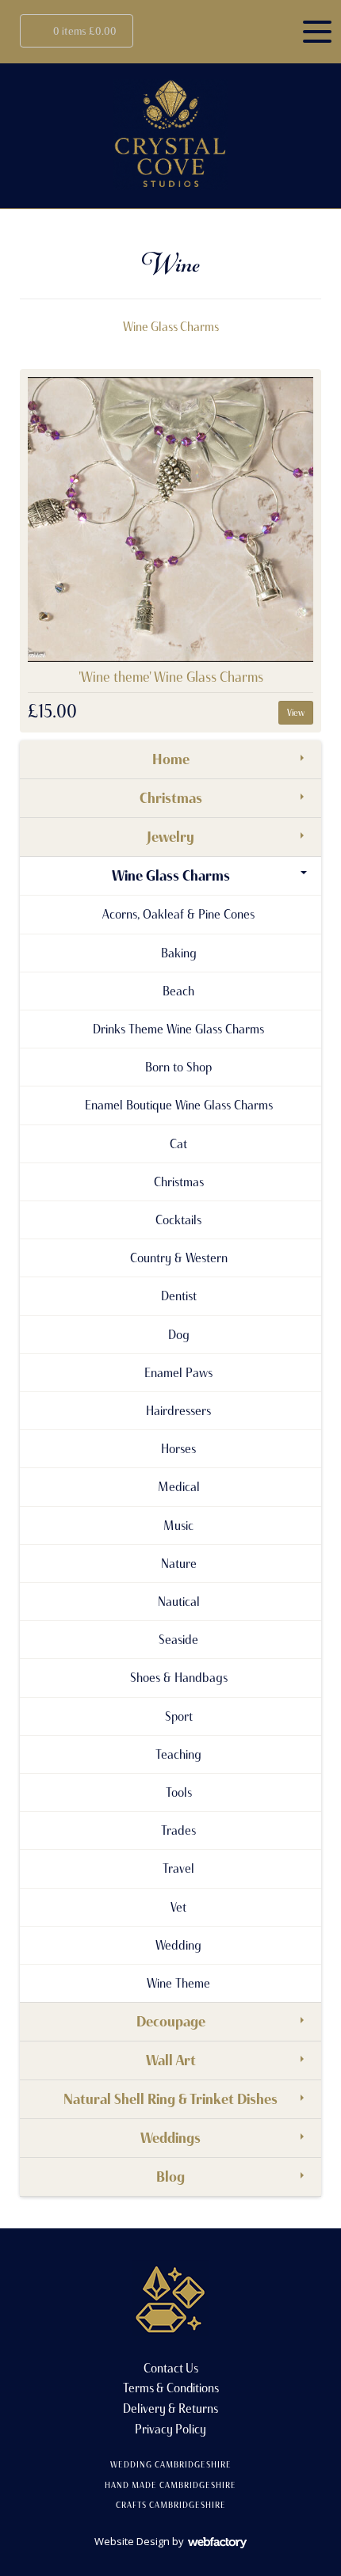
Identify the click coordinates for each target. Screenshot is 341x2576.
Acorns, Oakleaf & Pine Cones (178, 914)
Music (178, 1525)
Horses (178, 1448)
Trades (178, 1830)
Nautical (179, 1601)
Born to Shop (178, 1067)
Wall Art (171, 2060)
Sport (179, 1716)
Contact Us (171, 2368)
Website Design (132, 2541)
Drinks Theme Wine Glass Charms (178, 1029)
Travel (178, 1868)
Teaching (178, 1754)
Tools (179, 1792)
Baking (179, 953)
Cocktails (178, 1220)
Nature (179, 1563)
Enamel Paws (178, 1372)
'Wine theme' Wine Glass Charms (171, 677)
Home (171, 759)
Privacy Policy (170, 2429)
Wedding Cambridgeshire (171, 2464)
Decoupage (171, 2022)
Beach (178, 991)
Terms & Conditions (171, 2388)
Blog (170, 2177)
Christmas (171, 798)
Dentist (179, 1296)
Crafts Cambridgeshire (171, 2505)
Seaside (178, 1639)
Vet (178, 1907)
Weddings (170, 2138)
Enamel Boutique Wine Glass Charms (179, 1105)
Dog (179, 1334)
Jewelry (170, 837)
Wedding (178, 1945)
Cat (178, 1143)
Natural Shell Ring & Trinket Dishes (170, 2099)
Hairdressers (178, 1410)
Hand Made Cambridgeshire (170, 2485)
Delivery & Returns (170, 2409)
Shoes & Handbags (179, 1677)
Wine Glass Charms (171, 327)
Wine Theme (178, 1983)
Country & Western (179, 1258)
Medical (179, 1486)
